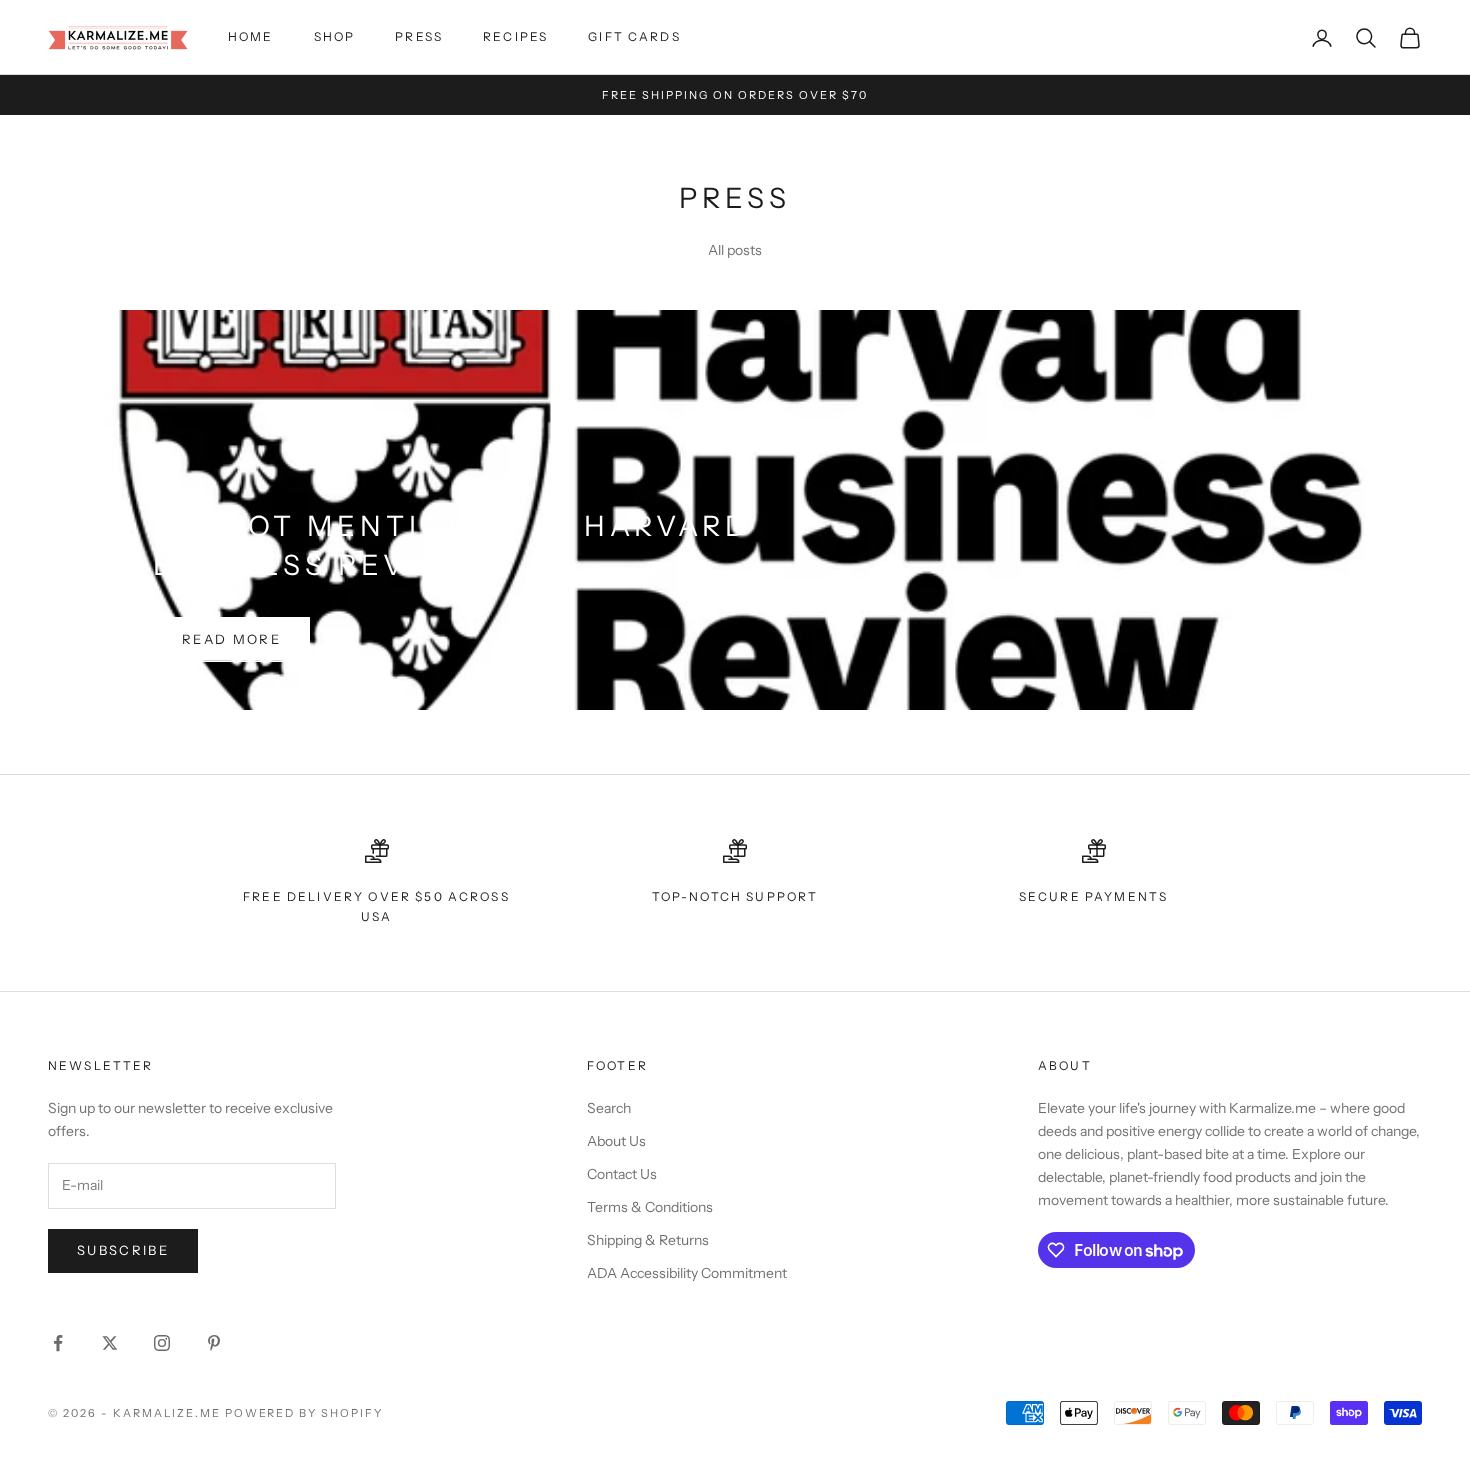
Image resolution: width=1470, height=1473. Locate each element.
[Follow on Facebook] (58, 1343)
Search (609, 1108)
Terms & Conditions (650, 1207)
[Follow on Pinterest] (214, 1343)
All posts (735, 250)
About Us (616, 1141)
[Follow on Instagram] (162, 1343)
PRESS (419, 36)
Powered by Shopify (304, 1413)
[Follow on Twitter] (110, 1343)
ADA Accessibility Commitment (687, 1273)
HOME (251, 36)
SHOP (335, 36)
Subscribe (123, 1250)
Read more (231, 639)
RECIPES (515, 36)
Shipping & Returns (648, 1240)
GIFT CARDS (634, 36)
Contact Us (622, 1174)
